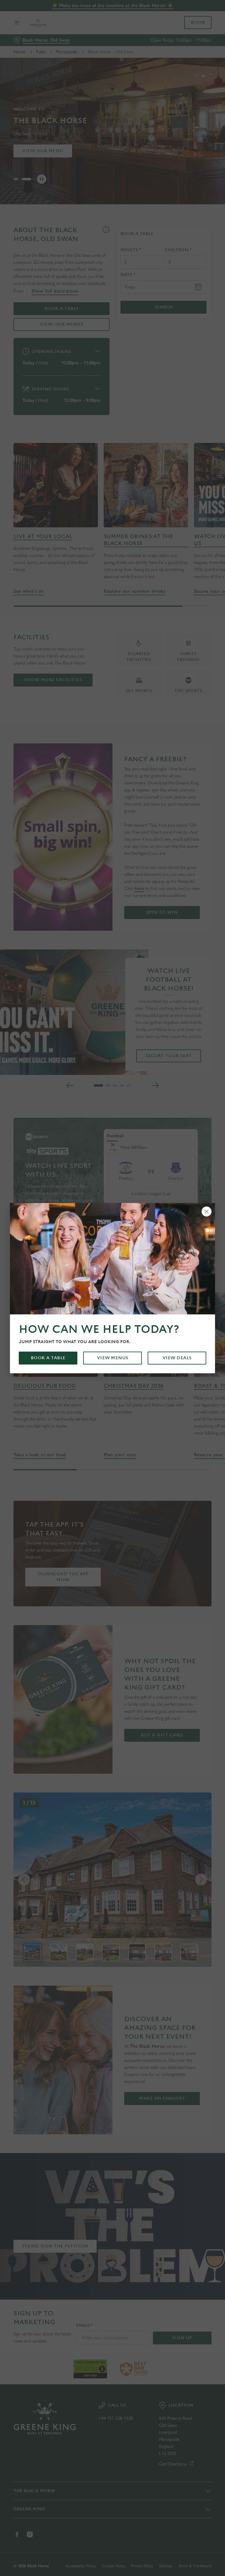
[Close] (207, 1211)
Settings (198, 1330)
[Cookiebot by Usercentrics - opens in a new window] (193, 1223)
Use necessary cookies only (111, 1349)
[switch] (85, 1309)
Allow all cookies (183, 1349)
